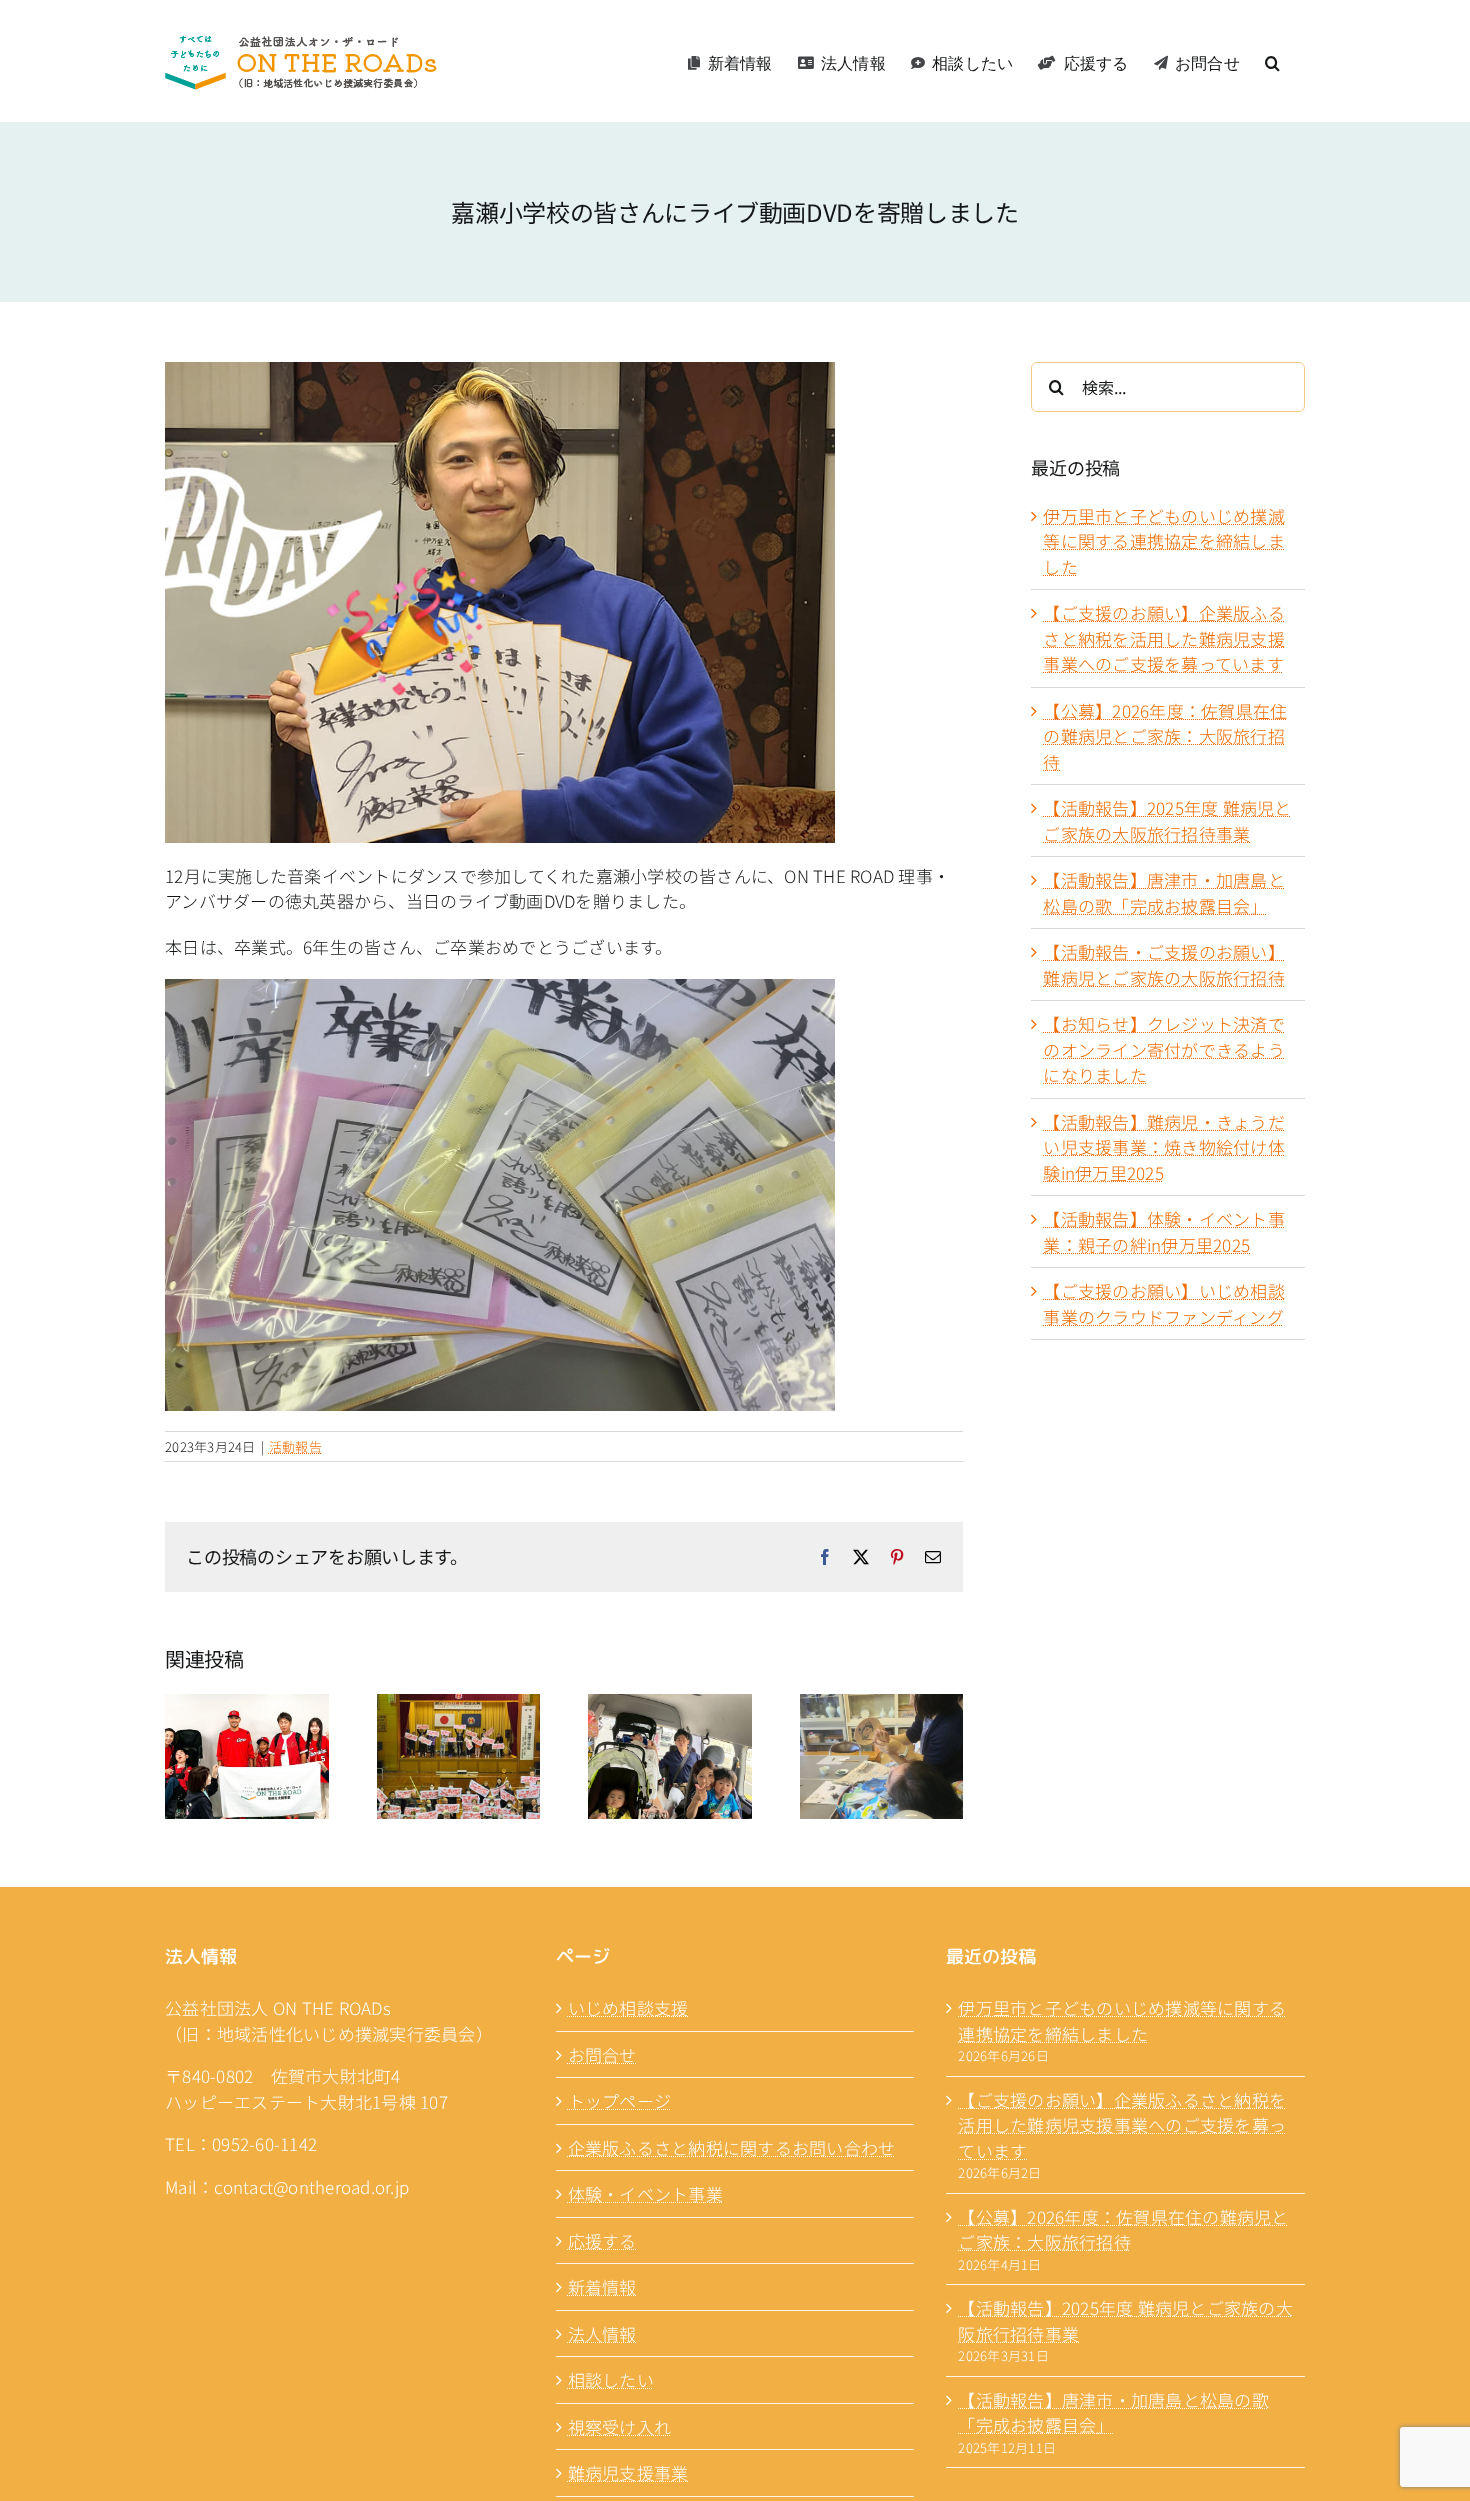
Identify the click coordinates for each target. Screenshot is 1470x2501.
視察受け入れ (620, 2426)
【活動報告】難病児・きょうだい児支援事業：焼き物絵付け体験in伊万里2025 (1164, 1147)
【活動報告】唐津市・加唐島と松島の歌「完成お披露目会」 (1164, 892)
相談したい (611, 2379)
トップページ (620, 2100)
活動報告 (295, 1446)
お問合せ (602, 2054)
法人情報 (602, 2333)
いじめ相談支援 (628, 2007)
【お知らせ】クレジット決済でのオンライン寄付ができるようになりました (1164, 1049)
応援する (602, 2240)
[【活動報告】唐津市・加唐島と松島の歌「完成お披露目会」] (459, 1706)
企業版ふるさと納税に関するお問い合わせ (732, 2147)
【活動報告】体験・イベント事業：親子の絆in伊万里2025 (1164, 1231)
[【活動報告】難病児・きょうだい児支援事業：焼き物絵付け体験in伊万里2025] (882, 1706)
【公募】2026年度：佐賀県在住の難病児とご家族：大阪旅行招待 (1165, 736)
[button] (1272, 61)
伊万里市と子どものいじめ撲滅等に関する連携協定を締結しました (1164, 541)
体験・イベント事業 (645, 2193)
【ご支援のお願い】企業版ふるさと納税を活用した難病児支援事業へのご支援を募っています (1164, 638)
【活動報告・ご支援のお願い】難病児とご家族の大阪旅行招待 (1164, 964)
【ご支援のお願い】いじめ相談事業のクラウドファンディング (1164, 1303)
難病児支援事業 (628, 2472)
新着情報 (602, 2286)
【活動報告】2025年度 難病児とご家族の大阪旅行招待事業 (1167, 820)
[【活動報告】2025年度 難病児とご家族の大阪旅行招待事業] (247, 1706)
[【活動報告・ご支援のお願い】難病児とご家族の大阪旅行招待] (670, 1706)
